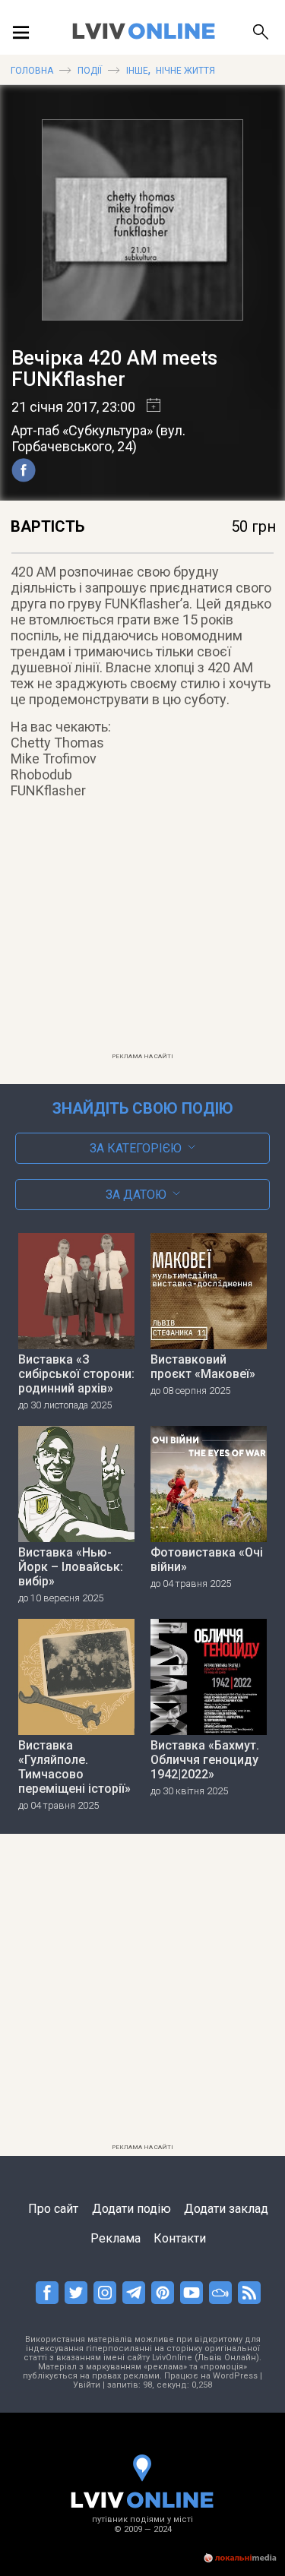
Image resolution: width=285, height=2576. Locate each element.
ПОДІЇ (90, 71)
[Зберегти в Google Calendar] (148, 407)
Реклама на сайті (142, 1056)
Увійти (87, 2385)
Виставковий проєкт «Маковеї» (203, 1367)
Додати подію (131, 2209)
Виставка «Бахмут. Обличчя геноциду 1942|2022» (205, 1760)
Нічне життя (185, 71)
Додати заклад (226, 2209)
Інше (137, 71)
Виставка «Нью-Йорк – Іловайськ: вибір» (71, 1567)
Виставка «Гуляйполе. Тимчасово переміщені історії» (74, 1767)
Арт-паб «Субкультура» (82, 430)
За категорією (136, 1148)
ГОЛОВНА (32, 71)
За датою (136, 1195)
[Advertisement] (143, 939)
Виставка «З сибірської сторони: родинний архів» (76, 1374)
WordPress (235, 2376)
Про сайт (53, 2209)
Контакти (180, 2238)
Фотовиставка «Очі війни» (207, 1560)
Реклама (116, 2238)
